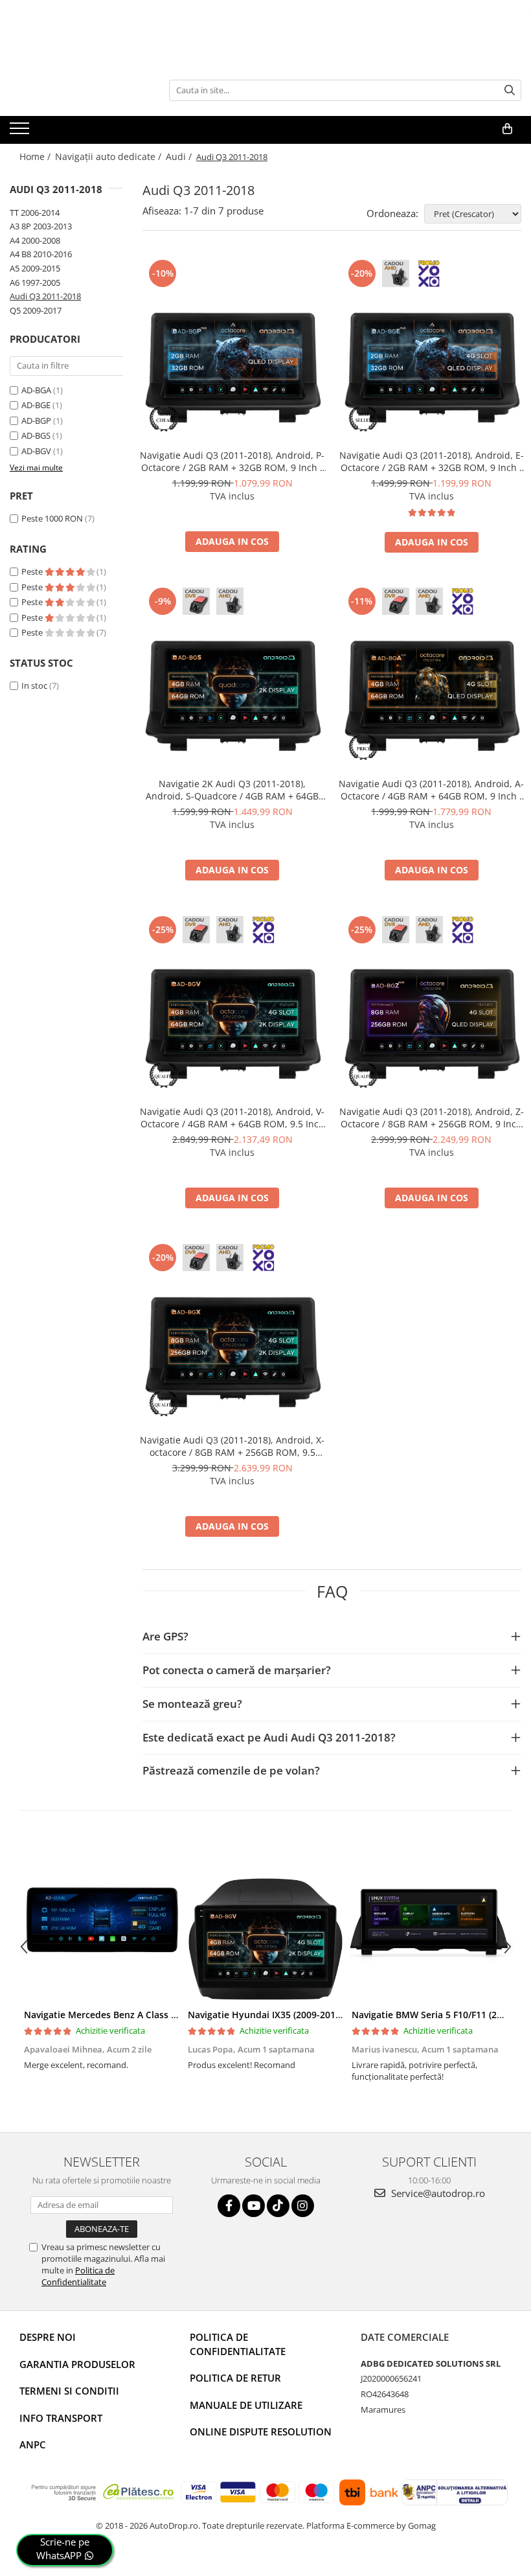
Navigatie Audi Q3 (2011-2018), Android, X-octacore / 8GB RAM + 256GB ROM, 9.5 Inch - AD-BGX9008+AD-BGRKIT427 (232, 1446)
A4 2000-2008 (35, 240)
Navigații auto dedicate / (109, 156)
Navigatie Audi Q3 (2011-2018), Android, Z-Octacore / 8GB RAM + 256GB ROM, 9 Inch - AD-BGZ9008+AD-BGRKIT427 (432, 1118)
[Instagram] (303, 2206)
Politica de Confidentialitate (78, 2276)
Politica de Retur (235, 2378)
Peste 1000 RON (52, 518)
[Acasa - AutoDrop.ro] (74, 90)
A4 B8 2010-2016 (41, 254)
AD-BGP (36, 420)
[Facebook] (229, 2206)
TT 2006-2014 (35, 213)
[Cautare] (510, 90)
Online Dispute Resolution (261, 2432)
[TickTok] (278, 2206)
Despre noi (48, 2337)
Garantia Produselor (77, 2364)
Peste (33, 571)
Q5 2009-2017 (36, 310)
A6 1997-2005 (35, 282)
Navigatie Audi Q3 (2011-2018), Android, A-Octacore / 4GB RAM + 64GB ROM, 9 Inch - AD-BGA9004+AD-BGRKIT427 (431, 790)
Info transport (61, 2418)
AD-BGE (36, 405)
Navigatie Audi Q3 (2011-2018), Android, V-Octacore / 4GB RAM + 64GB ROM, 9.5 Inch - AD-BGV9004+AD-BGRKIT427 (232, 1118)
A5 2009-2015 (35, 268)
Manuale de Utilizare (246, 2405)
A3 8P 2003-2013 (41, 226)
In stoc (34, 685)
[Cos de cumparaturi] (507, 129)
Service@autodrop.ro (437, 2193)
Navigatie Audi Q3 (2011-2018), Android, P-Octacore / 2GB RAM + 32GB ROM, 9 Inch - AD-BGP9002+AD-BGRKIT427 (232, 461)
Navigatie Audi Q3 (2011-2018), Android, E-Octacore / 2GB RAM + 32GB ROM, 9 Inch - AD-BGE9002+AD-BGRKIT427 (432, 461)
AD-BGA (36, 390)
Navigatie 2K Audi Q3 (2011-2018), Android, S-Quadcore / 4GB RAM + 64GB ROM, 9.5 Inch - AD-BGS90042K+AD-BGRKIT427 (232, 790)
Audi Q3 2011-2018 (45, 296)
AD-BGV (36, 451)
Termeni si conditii (69, 2391)
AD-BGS (36, 435)
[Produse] (21, 132)
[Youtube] (254, 2206)
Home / (36, 156)
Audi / (180, 156)
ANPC (33, 2444)
